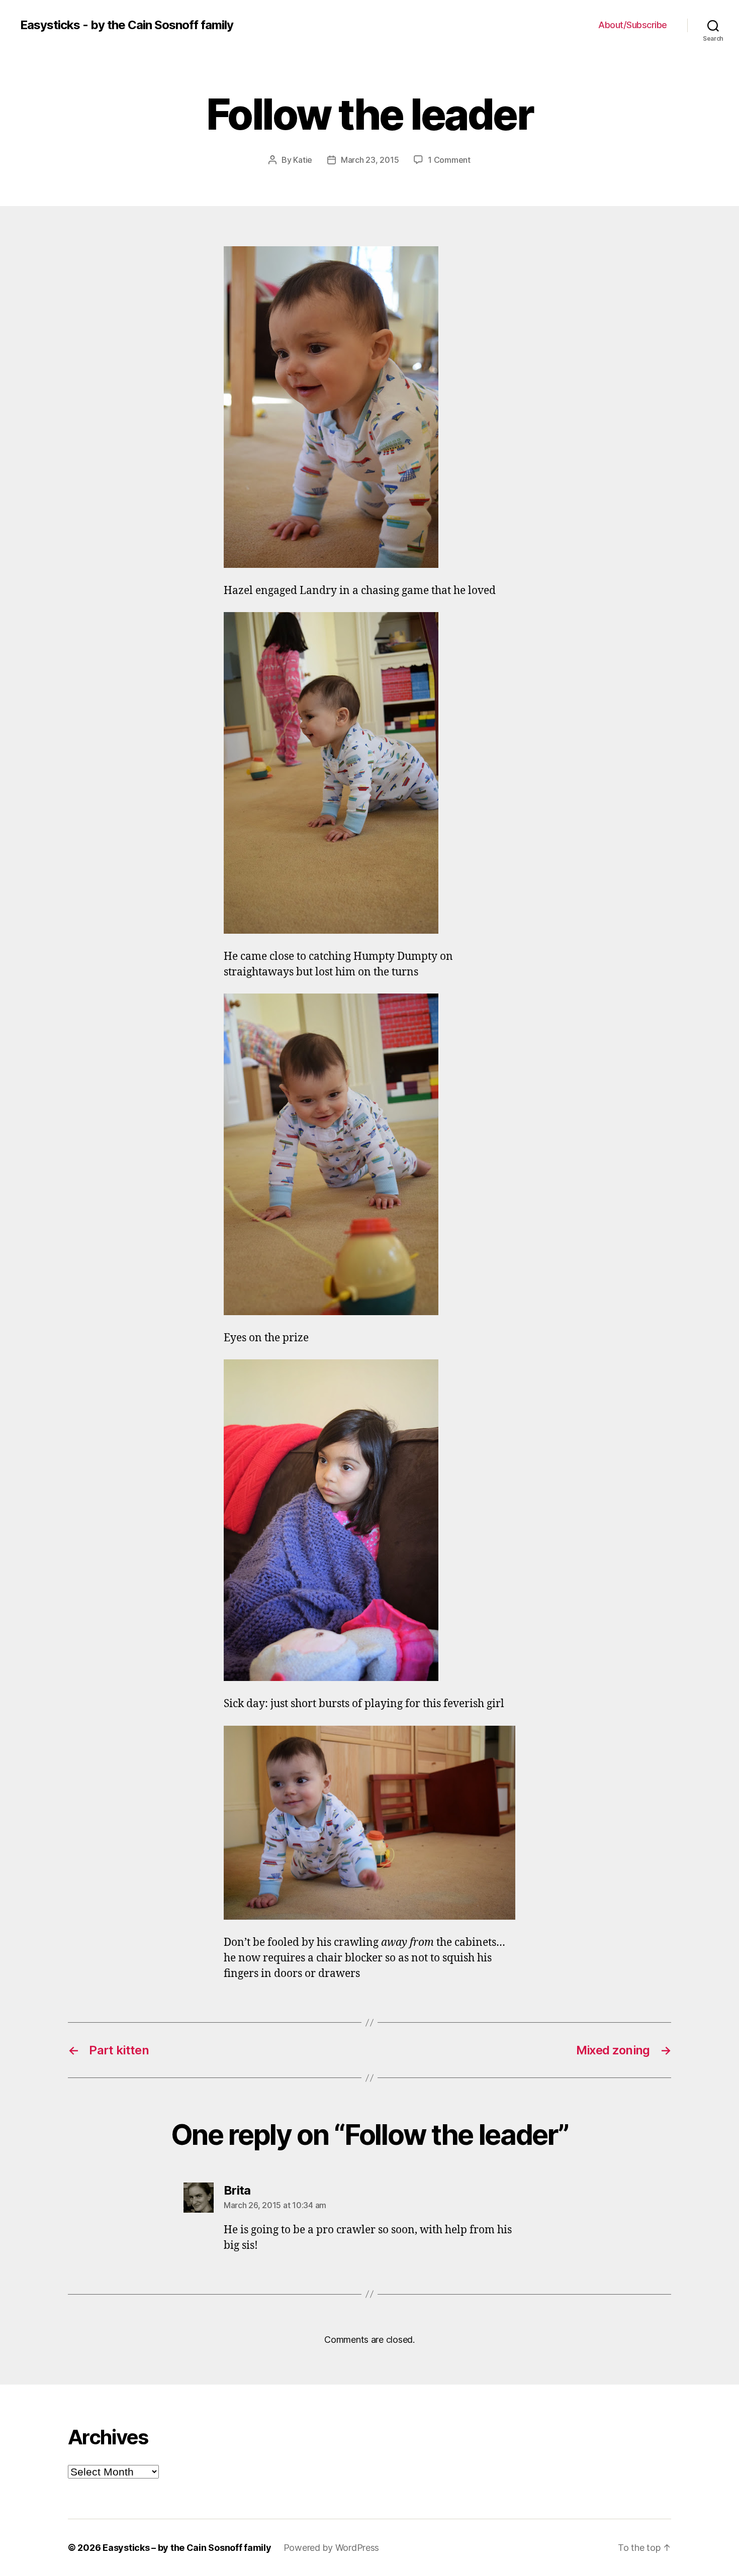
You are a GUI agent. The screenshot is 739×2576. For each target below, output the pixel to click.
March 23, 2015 (370, 160)
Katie (303, 160)
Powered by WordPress (332, 2548)
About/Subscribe (633, 25)
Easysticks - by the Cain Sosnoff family (127, 25)
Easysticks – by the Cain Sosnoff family (187, 2548)
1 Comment (449, 160)
